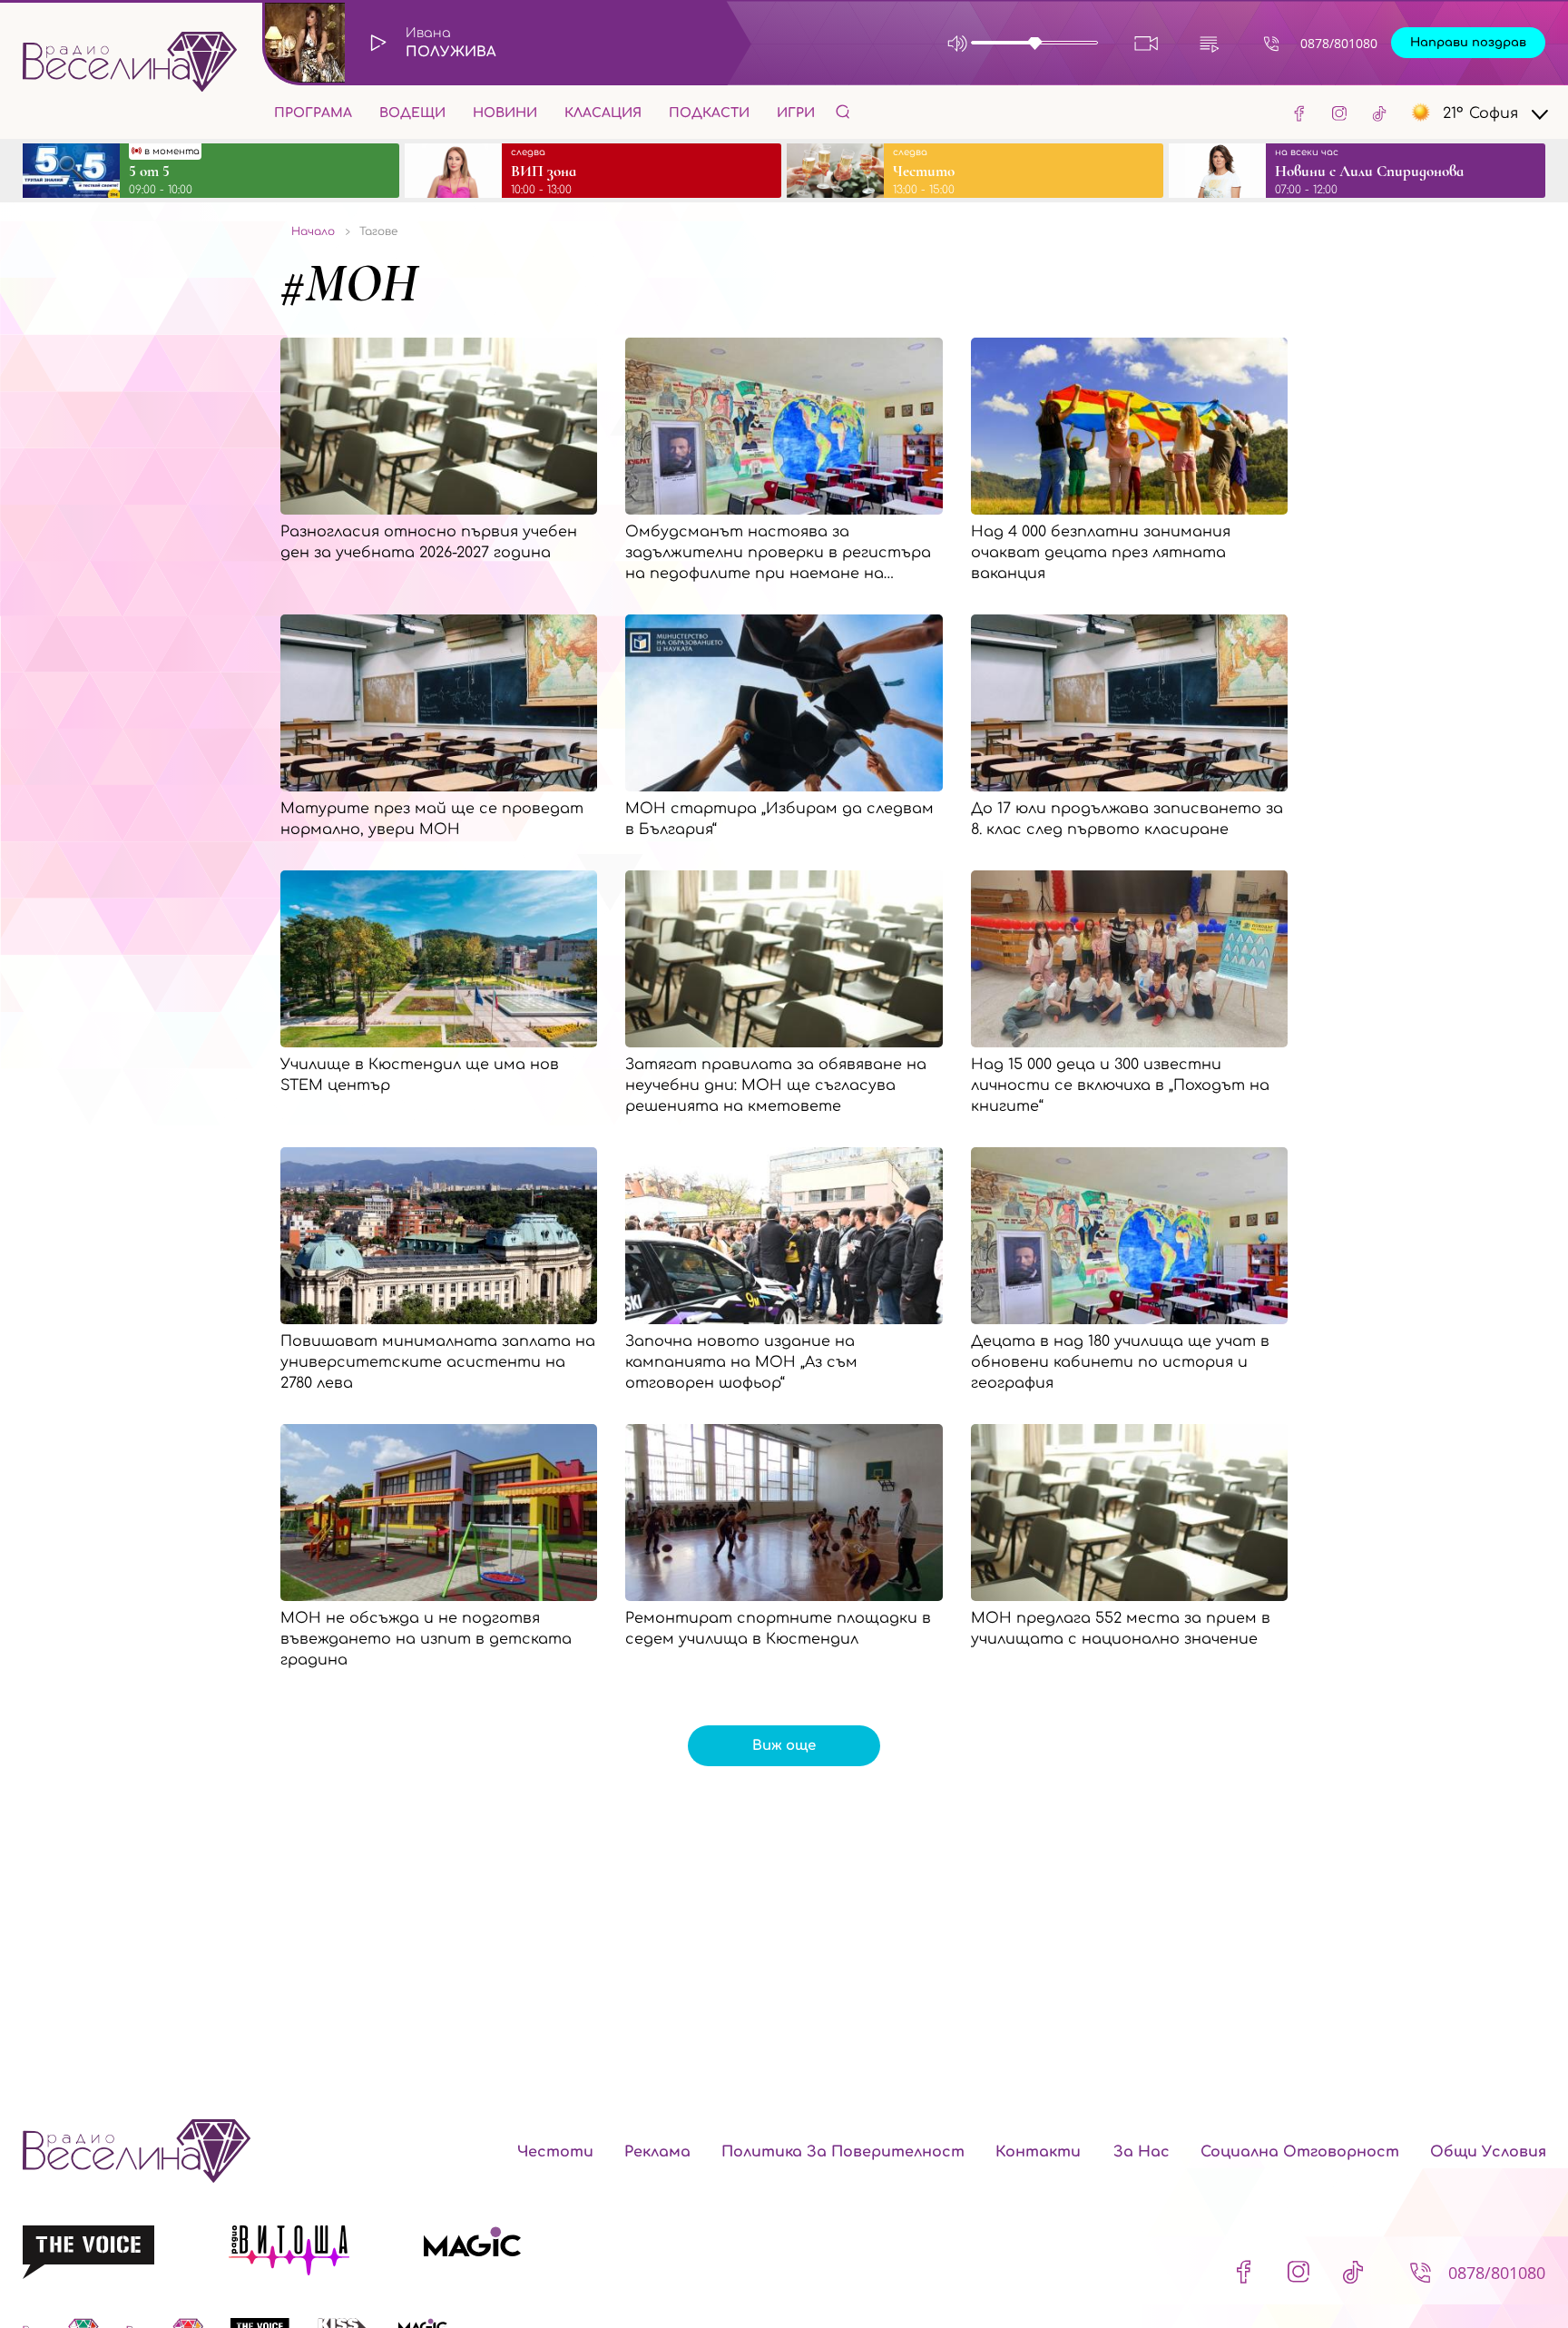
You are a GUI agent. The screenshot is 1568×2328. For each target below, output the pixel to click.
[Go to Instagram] (1339, 113)
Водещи (412, 113)
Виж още (784, 1746)
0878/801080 (1339, 43)
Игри (796, 113)
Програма (313, 113)
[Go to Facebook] (1299, 113)
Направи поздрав (1468, 43)
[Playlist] (1209, 43)
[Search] (843, 111)
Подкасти (709, 113)
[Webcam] (1147, 43)
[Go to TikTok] (1379, 113)
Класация (603, 113)
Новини (505, 113)
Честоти (555, 2152)
